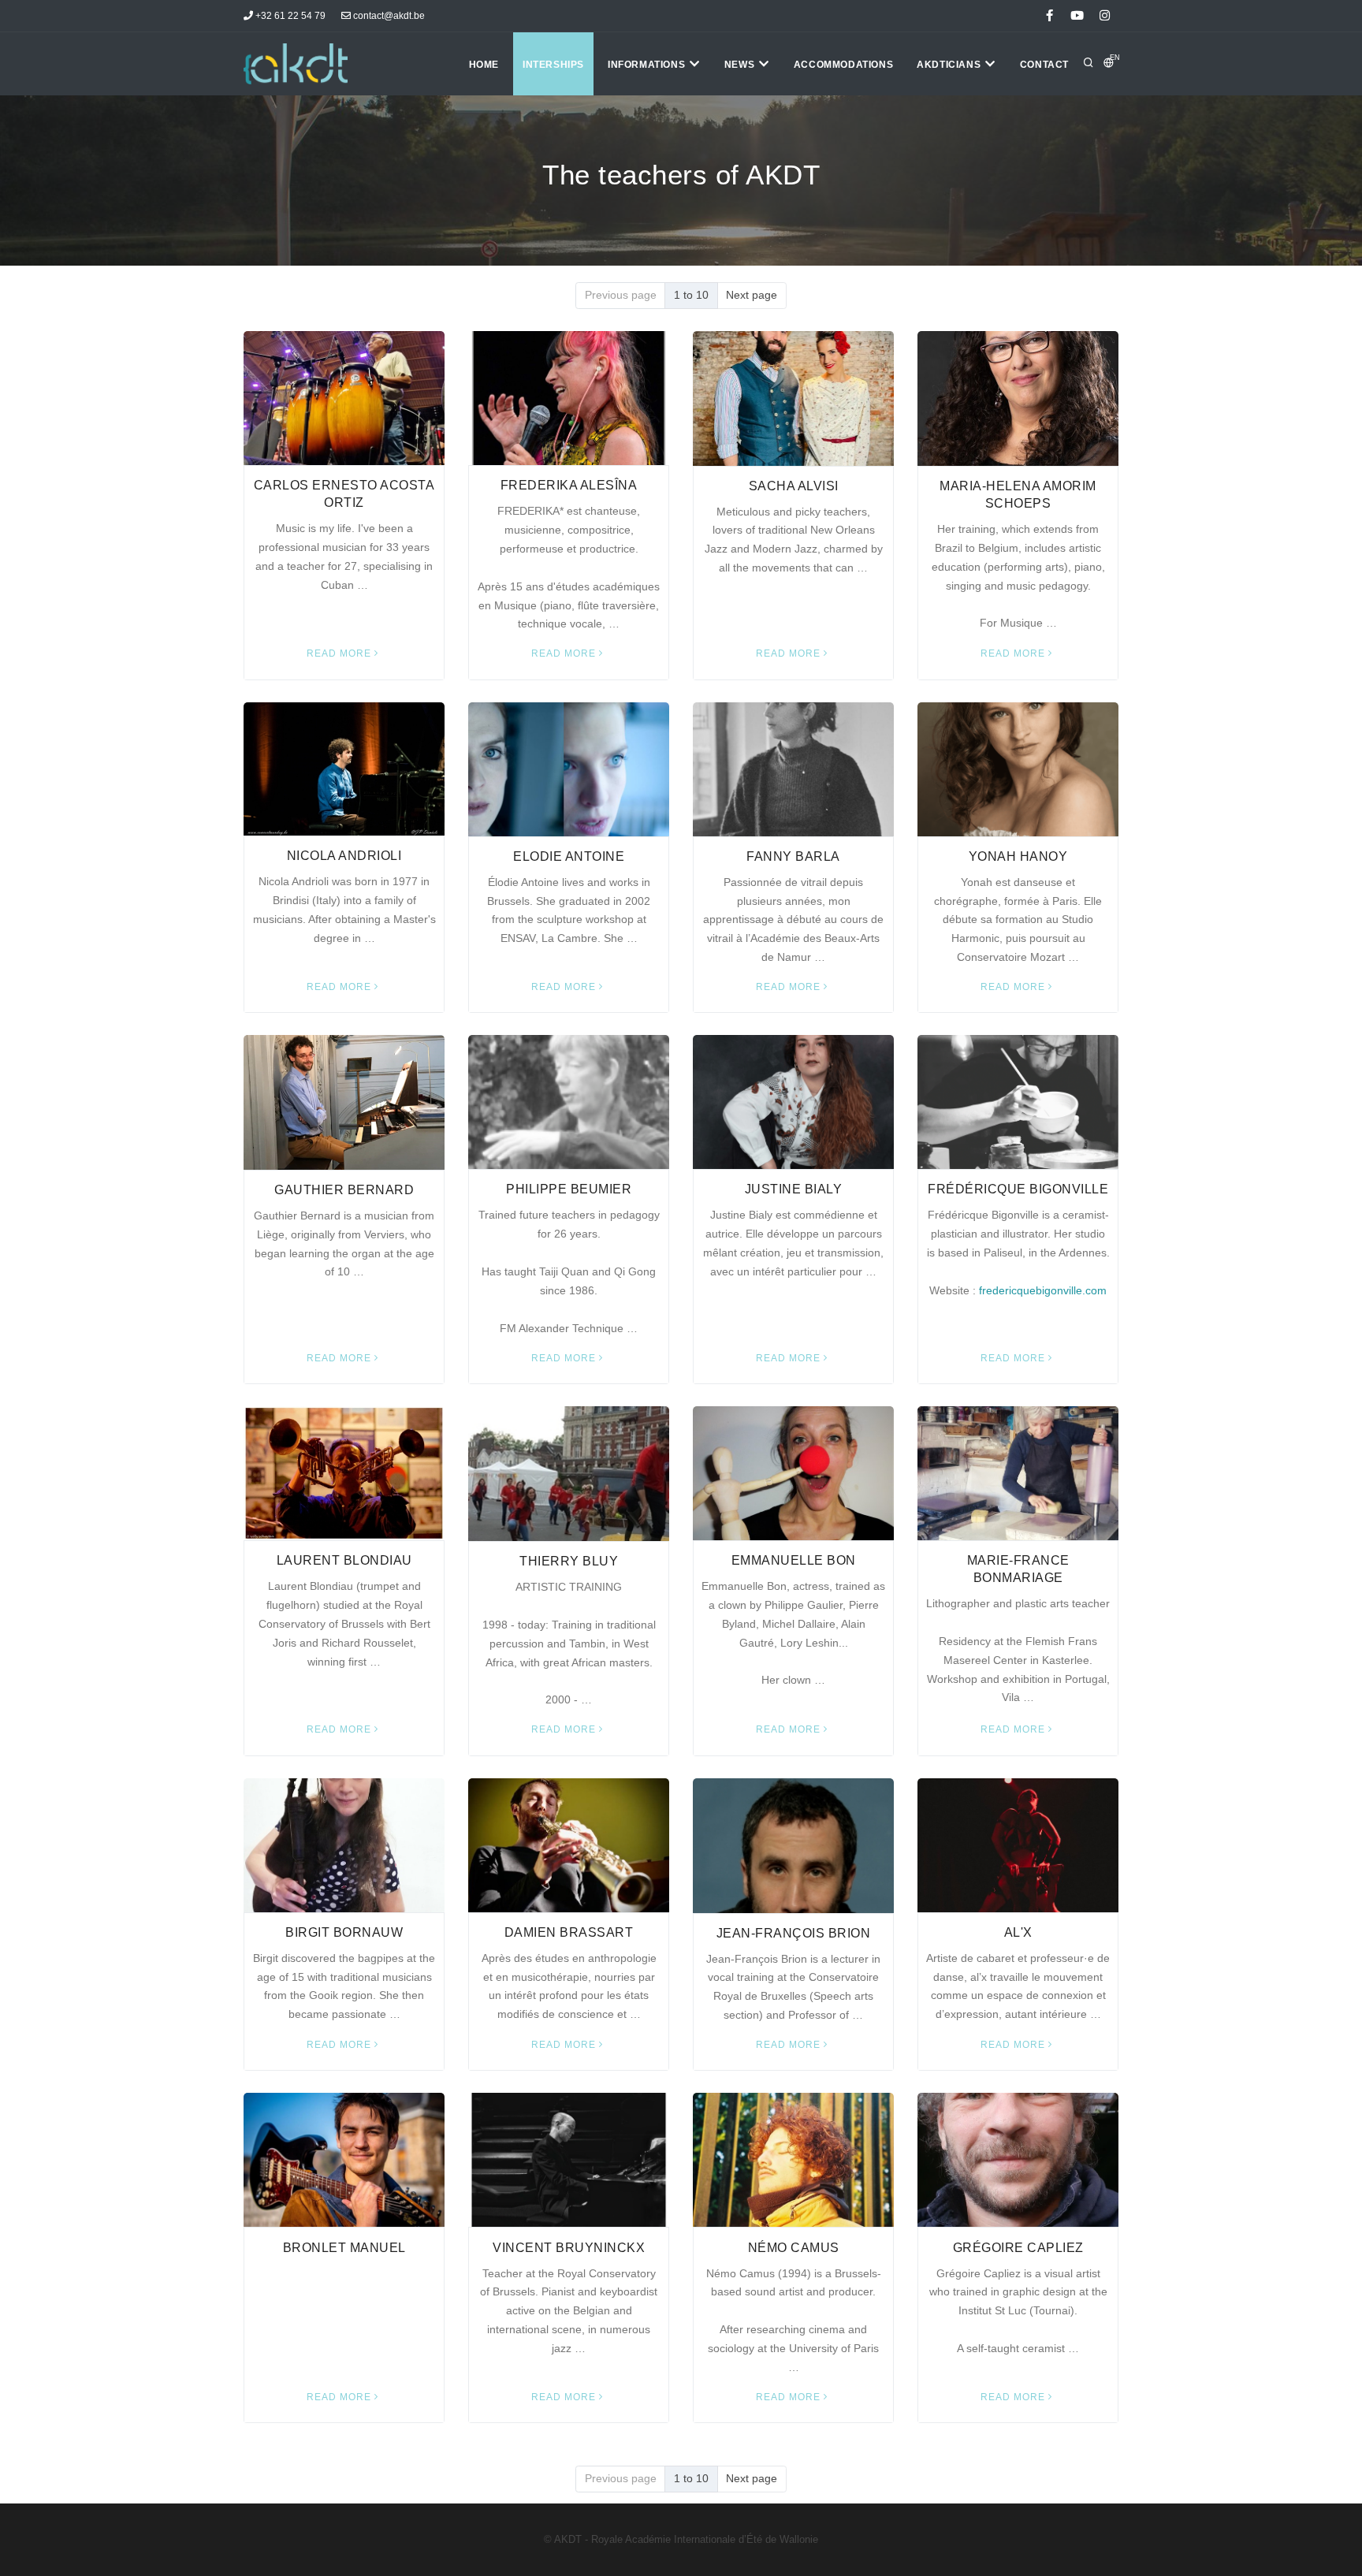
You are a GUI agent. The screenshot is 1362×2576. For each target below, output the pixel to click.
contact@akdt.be (388, 16)
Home (484, 65)
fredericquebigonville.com (1043, 1290)
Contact (1044, 65)
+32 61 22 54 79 (289, 16)
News (741, 65)
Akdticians (950, 65)
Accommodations (843, 65)
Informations (648, 65)
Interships (553, 65)
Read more (339, 653)
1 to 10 (691, 295)
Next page (752, 295)
